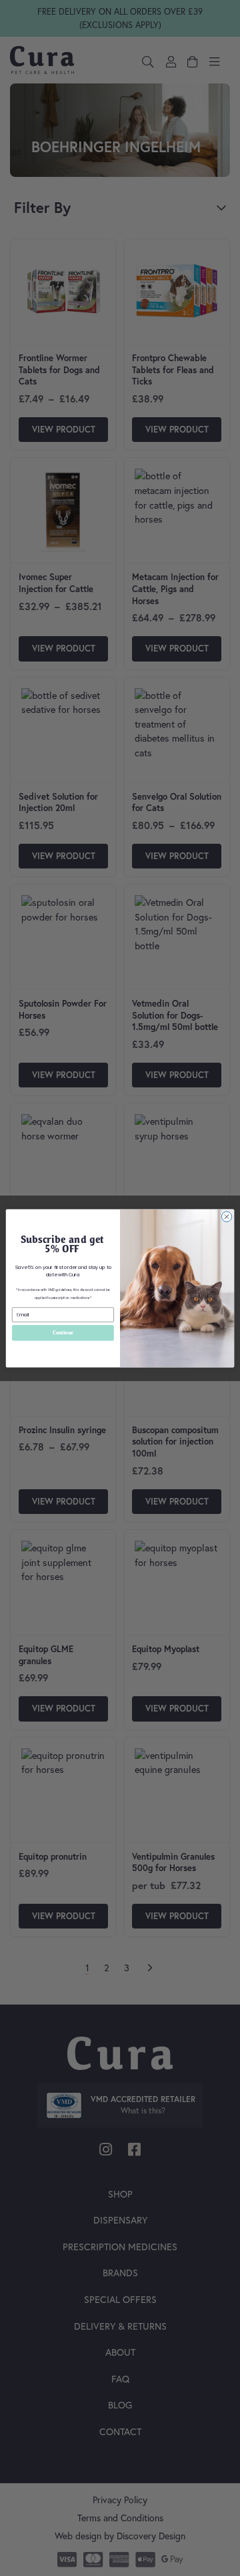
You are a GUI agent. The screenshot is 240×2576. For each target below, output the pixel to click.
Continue (63, 1332)
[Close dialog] (226, 1216)
